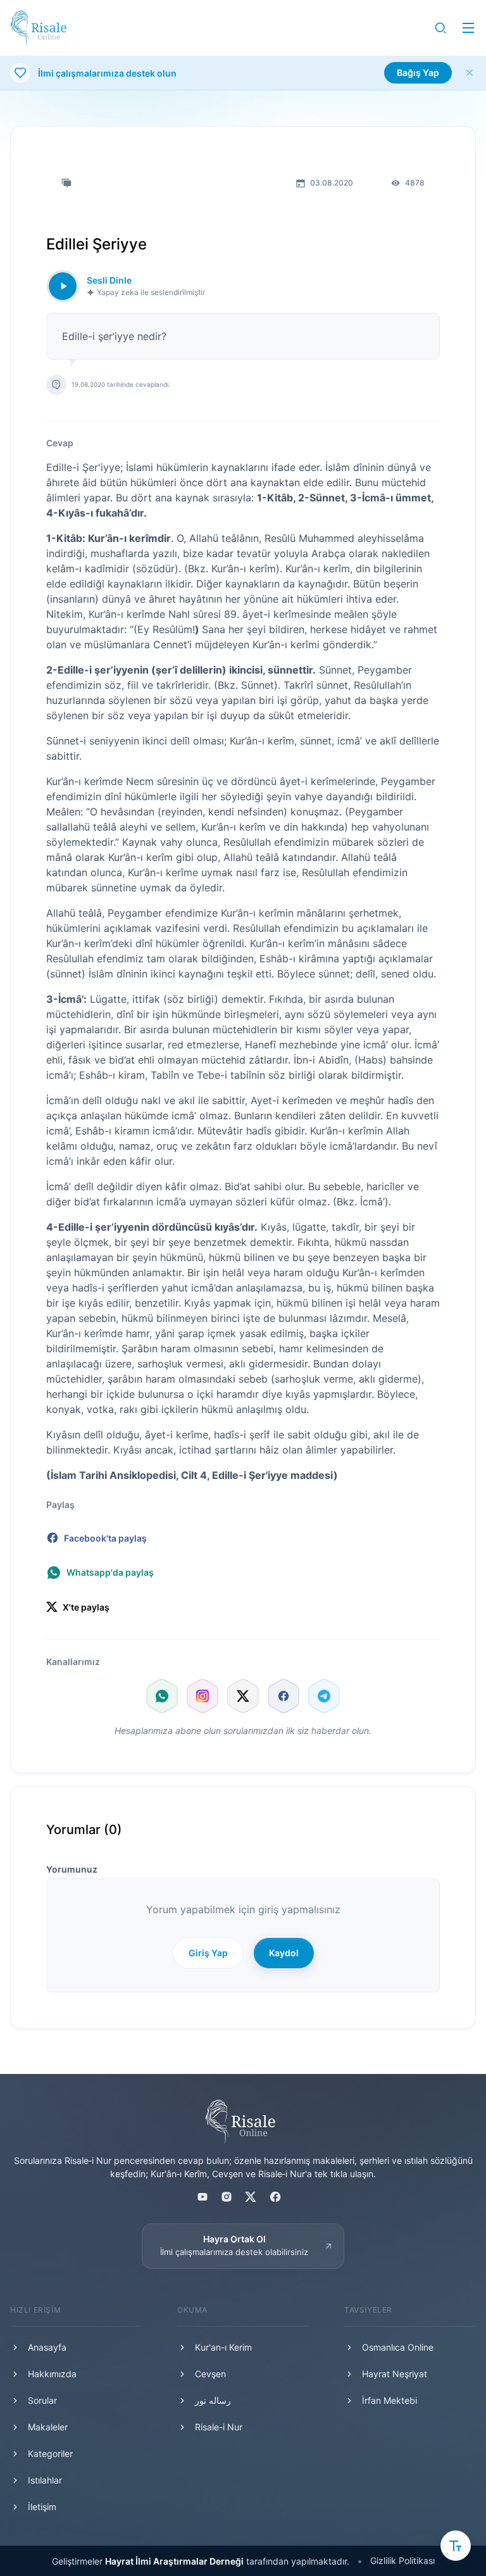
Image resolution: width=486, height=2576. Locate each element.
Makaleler (48, 2427)
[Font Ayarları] (456, 2546)
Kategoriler (50, 2453)
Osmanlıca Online (398, 2347)
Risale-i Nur (219, 2427)
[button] (440, 28)
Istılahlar (45, 2480)
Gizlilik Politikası (402, 2560)
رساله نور (213, 2400)
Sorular (42, 2400)
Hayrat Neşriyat (395, 2374)
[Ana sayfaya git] (38, 28)
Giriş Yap (208, 1953)
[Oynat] (63, 286)
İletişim (42, 2507)
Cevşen (210, 2374)
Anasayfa (47, 2347)
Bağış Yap (418, 72)
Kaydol (284, 1953)
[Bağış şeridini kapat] (470, 73)
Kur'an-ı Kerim (223, 2347)
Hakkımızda (52, 2374)
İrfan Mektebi (389, 2400)
